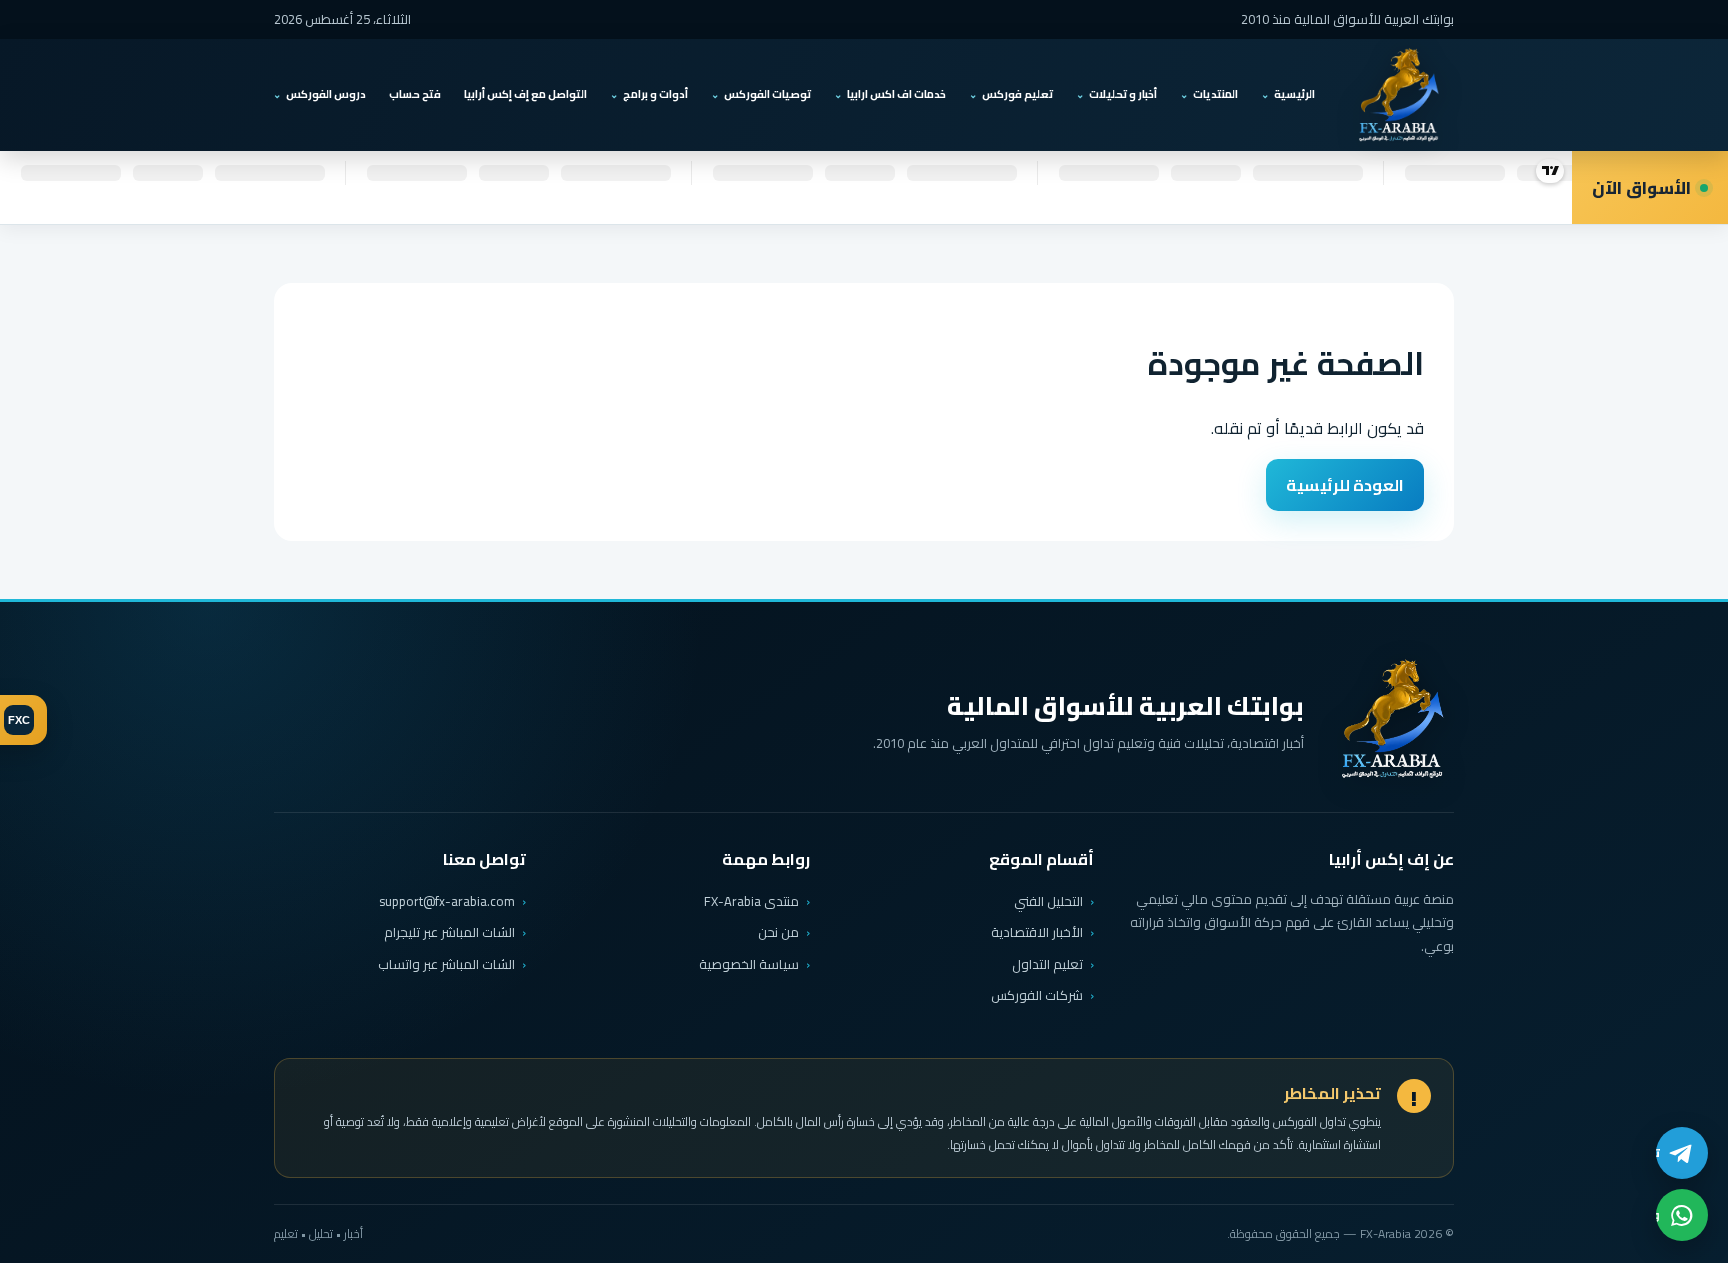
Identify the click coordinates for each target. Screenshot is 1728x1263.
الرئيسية (1294, 94)
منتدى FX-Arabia (751, 901)
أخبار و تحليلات (1123, 94)
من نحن (778, 932)
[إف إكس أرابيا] (1398, 95)
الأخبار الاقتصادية (1037, 932)
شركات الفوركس (1037, 995)
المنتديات (1215, 94)
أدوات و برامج (655, 94)
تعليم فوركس (1017, 94)
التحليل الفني (1048, 901)
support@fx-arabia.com (447, 901)
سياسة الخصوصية (749, 964)
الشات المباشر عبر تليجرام (449, 932)
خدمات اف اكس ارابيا (896, 94)
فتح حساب (415, 94)
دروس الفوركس (326, 94)
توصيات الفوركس (767, 94)
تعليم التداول (1047, 964)
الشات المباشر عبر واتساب (446, 964)
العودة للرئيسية (1345, 485)
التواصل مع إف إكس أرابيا (525, 94)
